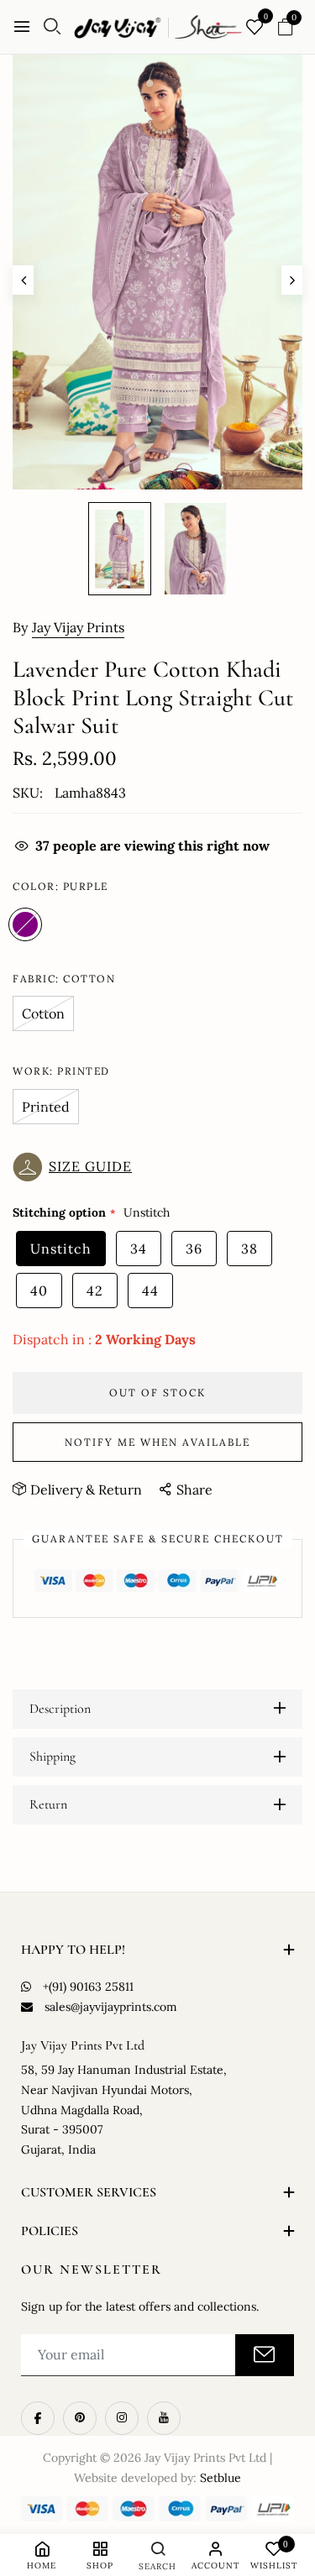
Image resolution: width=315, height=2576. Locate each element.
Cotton (43, 1013)
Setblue (220, 2478)
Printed (46, 1107)
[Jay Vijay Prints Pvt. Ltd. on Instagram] (122, 2418)
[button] (76, 1167)
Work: (61, 1071)
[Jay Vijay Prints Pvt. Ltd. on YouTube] (164, 2418)
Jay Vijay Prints (78, 627)
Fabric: (64, 979)
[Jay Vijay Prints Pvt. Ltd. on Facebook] (38, 2418)
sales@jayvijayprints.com (111, 2007)
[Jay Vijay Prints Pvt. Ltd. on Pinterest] (80, 2418)
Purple (25, 924)
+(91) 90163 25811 (88, 1987)
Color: (60, 886)
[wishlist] (255, 28)
